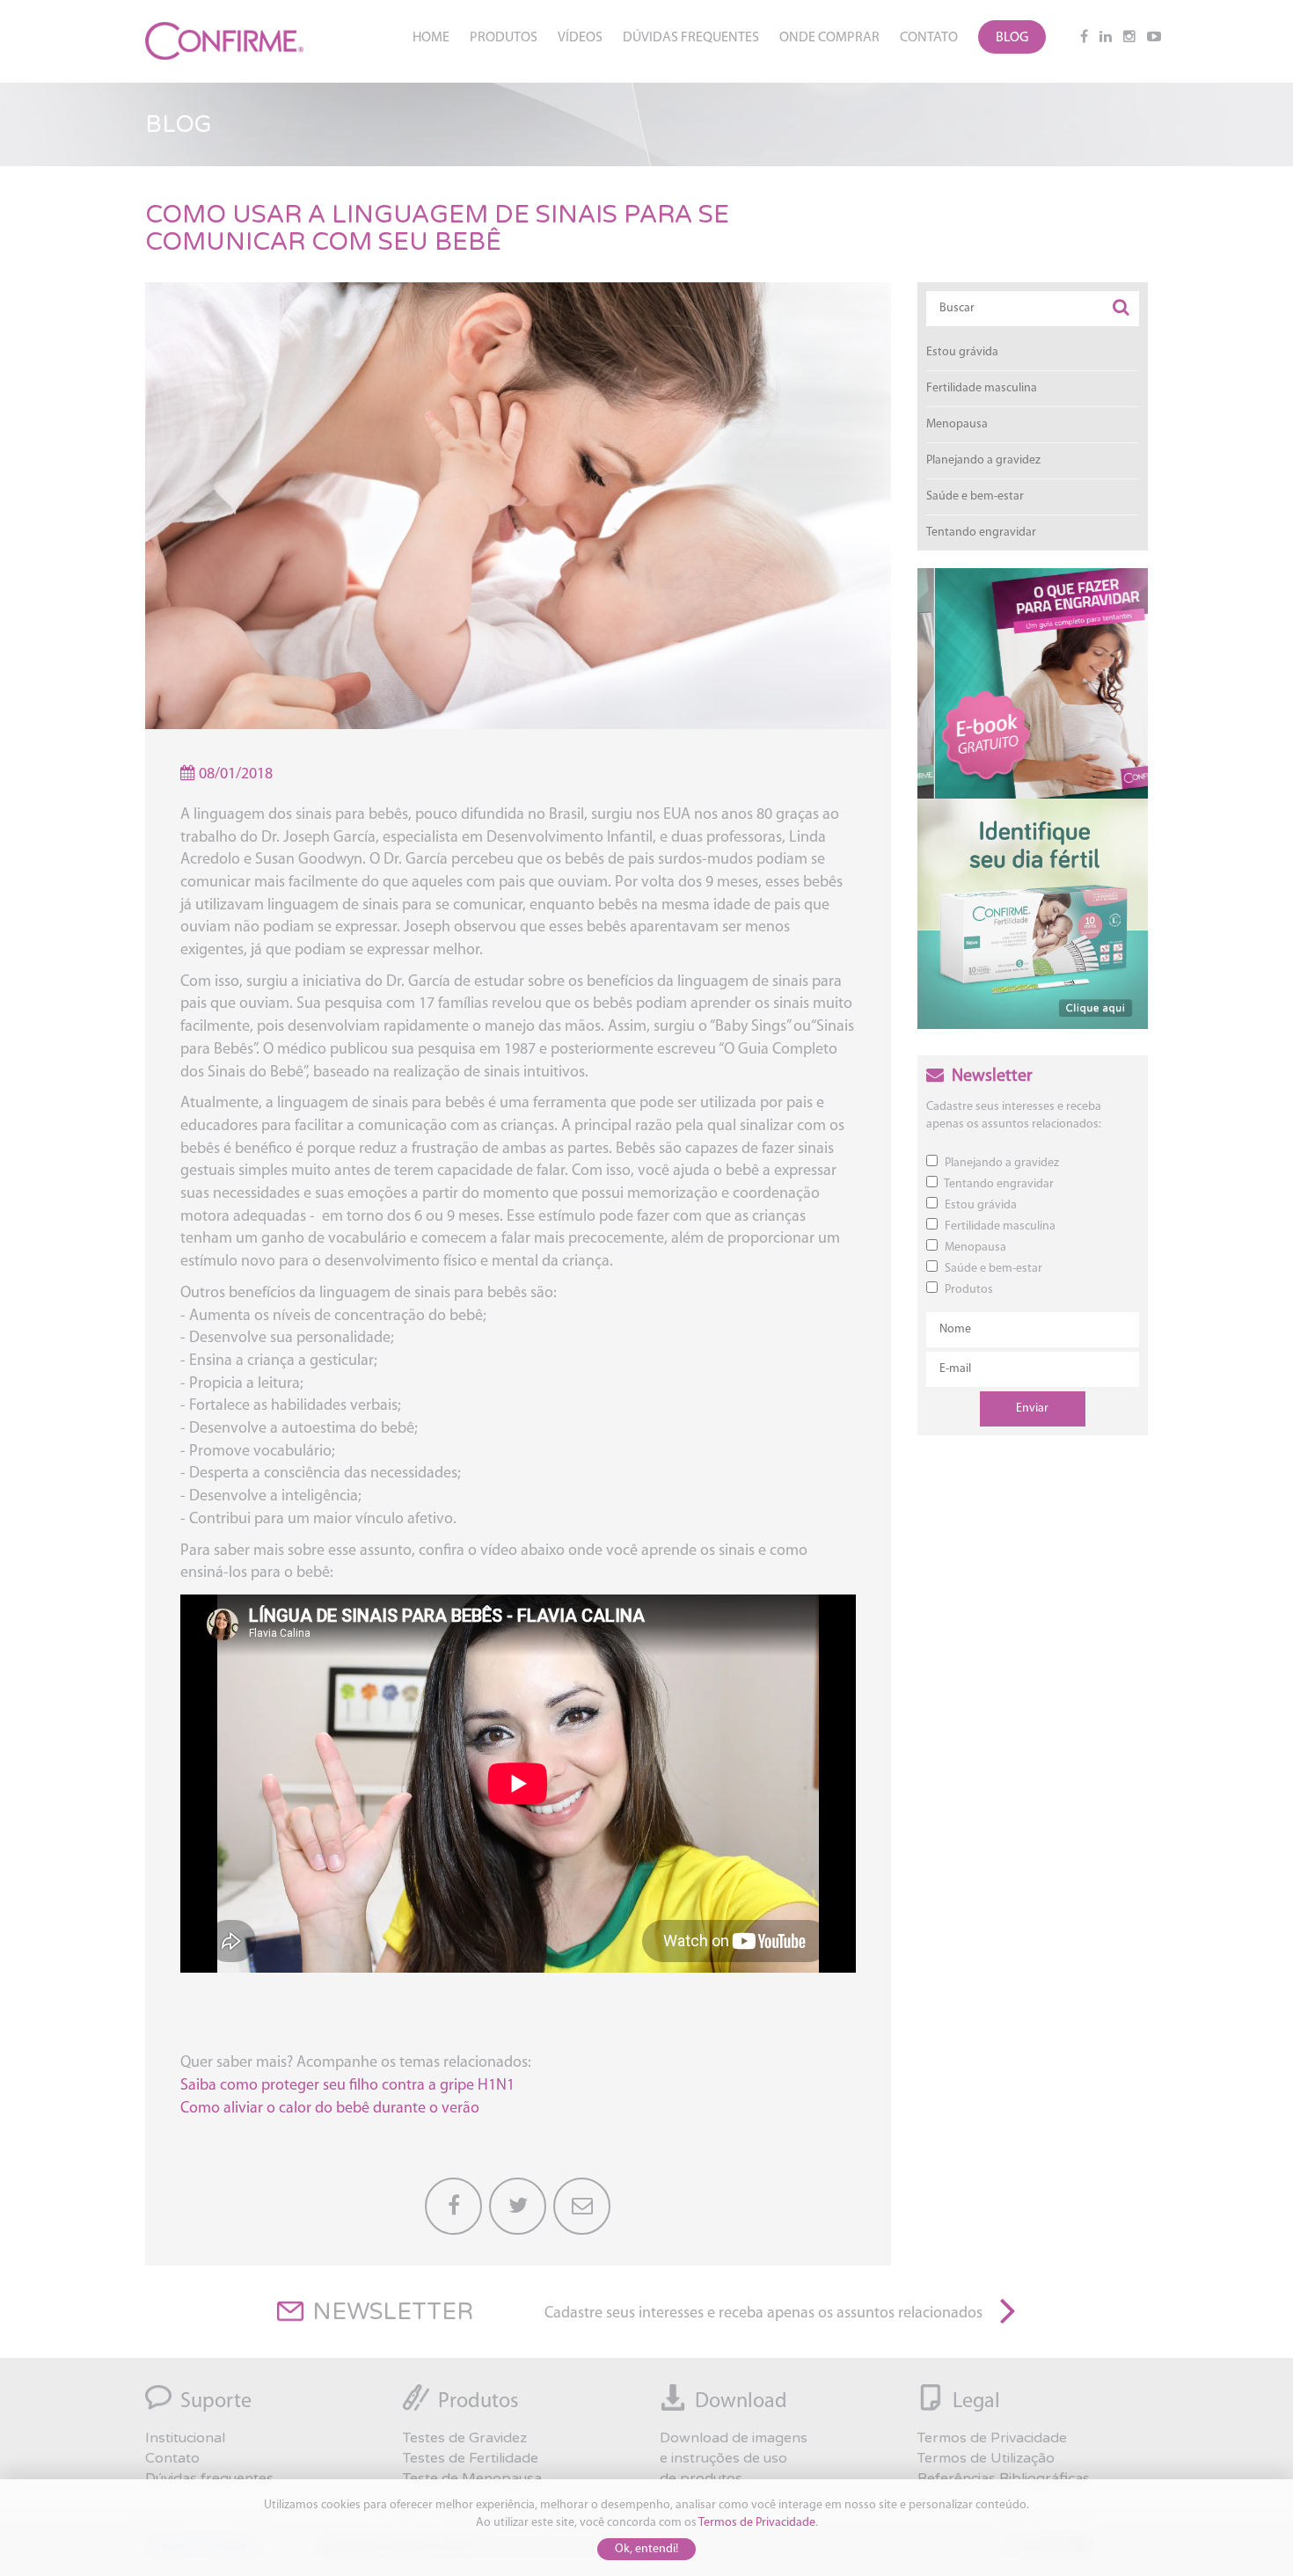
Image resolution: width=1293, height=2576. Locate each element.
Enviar (1032, 1408)
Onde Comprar (829, 38)
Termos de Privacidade (757, 2523)
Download (741, 2402)
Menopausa (957, 424)
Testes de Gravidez (465, 2438)
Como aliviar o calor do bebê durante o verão (330, 2109)
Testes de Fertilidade (471, 2458)
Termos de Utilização (986, 2458)
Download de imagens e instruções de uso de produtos (734, 2458)
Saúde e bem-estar (975, 496)
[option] (1033, 684)
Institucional (185, 2438)
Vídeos (580, 38)
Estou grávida (962, 352)
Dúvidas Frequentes (691, 38)
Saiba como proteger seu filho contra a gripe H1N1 (347, 2086)
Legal (976, 2402)
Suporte (216, 2402)
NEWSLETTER (393, 2312)
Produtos (504, 38)
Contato (929, 38)
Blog (1012, 38)
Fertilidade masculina (982, 388)
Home (431, 38)
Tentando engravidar (981, 533)
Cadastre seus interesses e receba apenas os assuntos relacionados (763, 2314)
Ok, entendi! (646, 2549)
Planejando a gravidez (983, 460)
